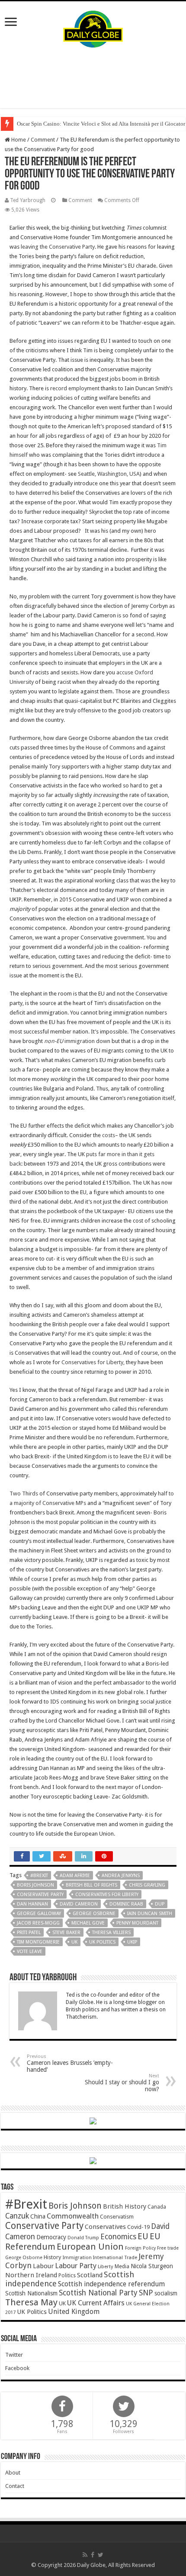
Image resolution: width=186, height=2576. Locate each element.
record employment (75, 388)
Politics (67, 2276)
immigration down (77, 1041)
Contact (15, 2486)
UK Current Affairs (96, 2303)
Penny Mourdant (137, 1923)
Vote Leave (30, 1952)
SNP (146, 2293)
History (52, 2257)
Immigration (77, 2257)
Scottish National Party (98, 2293)
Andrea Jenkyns (121, 1876)
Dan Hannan (32, 1904)
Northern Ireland (31, 2275)
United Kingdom (74, 2312)
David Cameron (79, 1904)
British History (125, 2206)
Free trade (168, 2248)
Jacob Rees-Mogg (38, 1923)
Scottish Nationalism (31, 2293)
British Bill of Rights (91, 1885)
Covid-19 (138, 2227)
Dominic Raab (126, 1904)
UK (74, 1942)
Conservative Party (40, 1895)
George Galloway (39, 1914)
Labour (43, 2266)
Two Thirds (24, 1493)
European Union (90, 2247)
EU (143, 2236)
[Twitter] (101, 2555)
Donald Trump (83, 2238)
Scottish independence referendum (111, 2284)
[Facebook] (93, 2555)
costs (109, 1135)
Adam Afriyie (75, 1876)
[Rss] (85, 2555)
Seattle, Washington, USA (109, 474)
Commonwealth (73, 2216)
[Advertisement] (93, 78)
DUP (160, 1904)
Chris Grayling (147, 1885)
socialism (166, 2293)
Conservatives (105, 2227)
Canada (157, 2207)
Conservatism (117, 2217)
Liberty (106, 2266)
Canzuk (17, 2216)
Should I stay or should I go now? (122, 2083)
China (38, 2216)
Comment (43, 140)
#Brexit (39, 1876)
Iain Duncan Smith (150, 1914)
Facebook (17, 2368)
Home (18, 140)
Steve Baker (66, 1933)
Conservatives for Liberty (92, 1362)
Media (122, 2266)
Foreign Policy (140, 2248)
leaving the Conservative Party (58, 247)
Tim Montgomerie (38, 1942)
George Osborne (94, 1914)
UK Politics (102, 1942)
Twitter (14, 2355)
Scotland (90, 2275)
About (13, 2473)
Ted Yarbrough (28, 200)
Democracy (51, 2237)
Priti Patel (29, 1933)
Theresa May (31, 2302)
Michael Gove (88, 1923)
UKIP (132, 1942)
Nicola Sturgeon (152, 2266)
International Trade (115, 2258)
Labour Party (76, 2266)
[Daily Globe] (93, 27)
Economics (118, 2237)
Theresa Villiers (111, 1933)
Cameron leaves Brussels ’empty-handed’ (70, 2063)
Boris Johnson (35, 1885)
